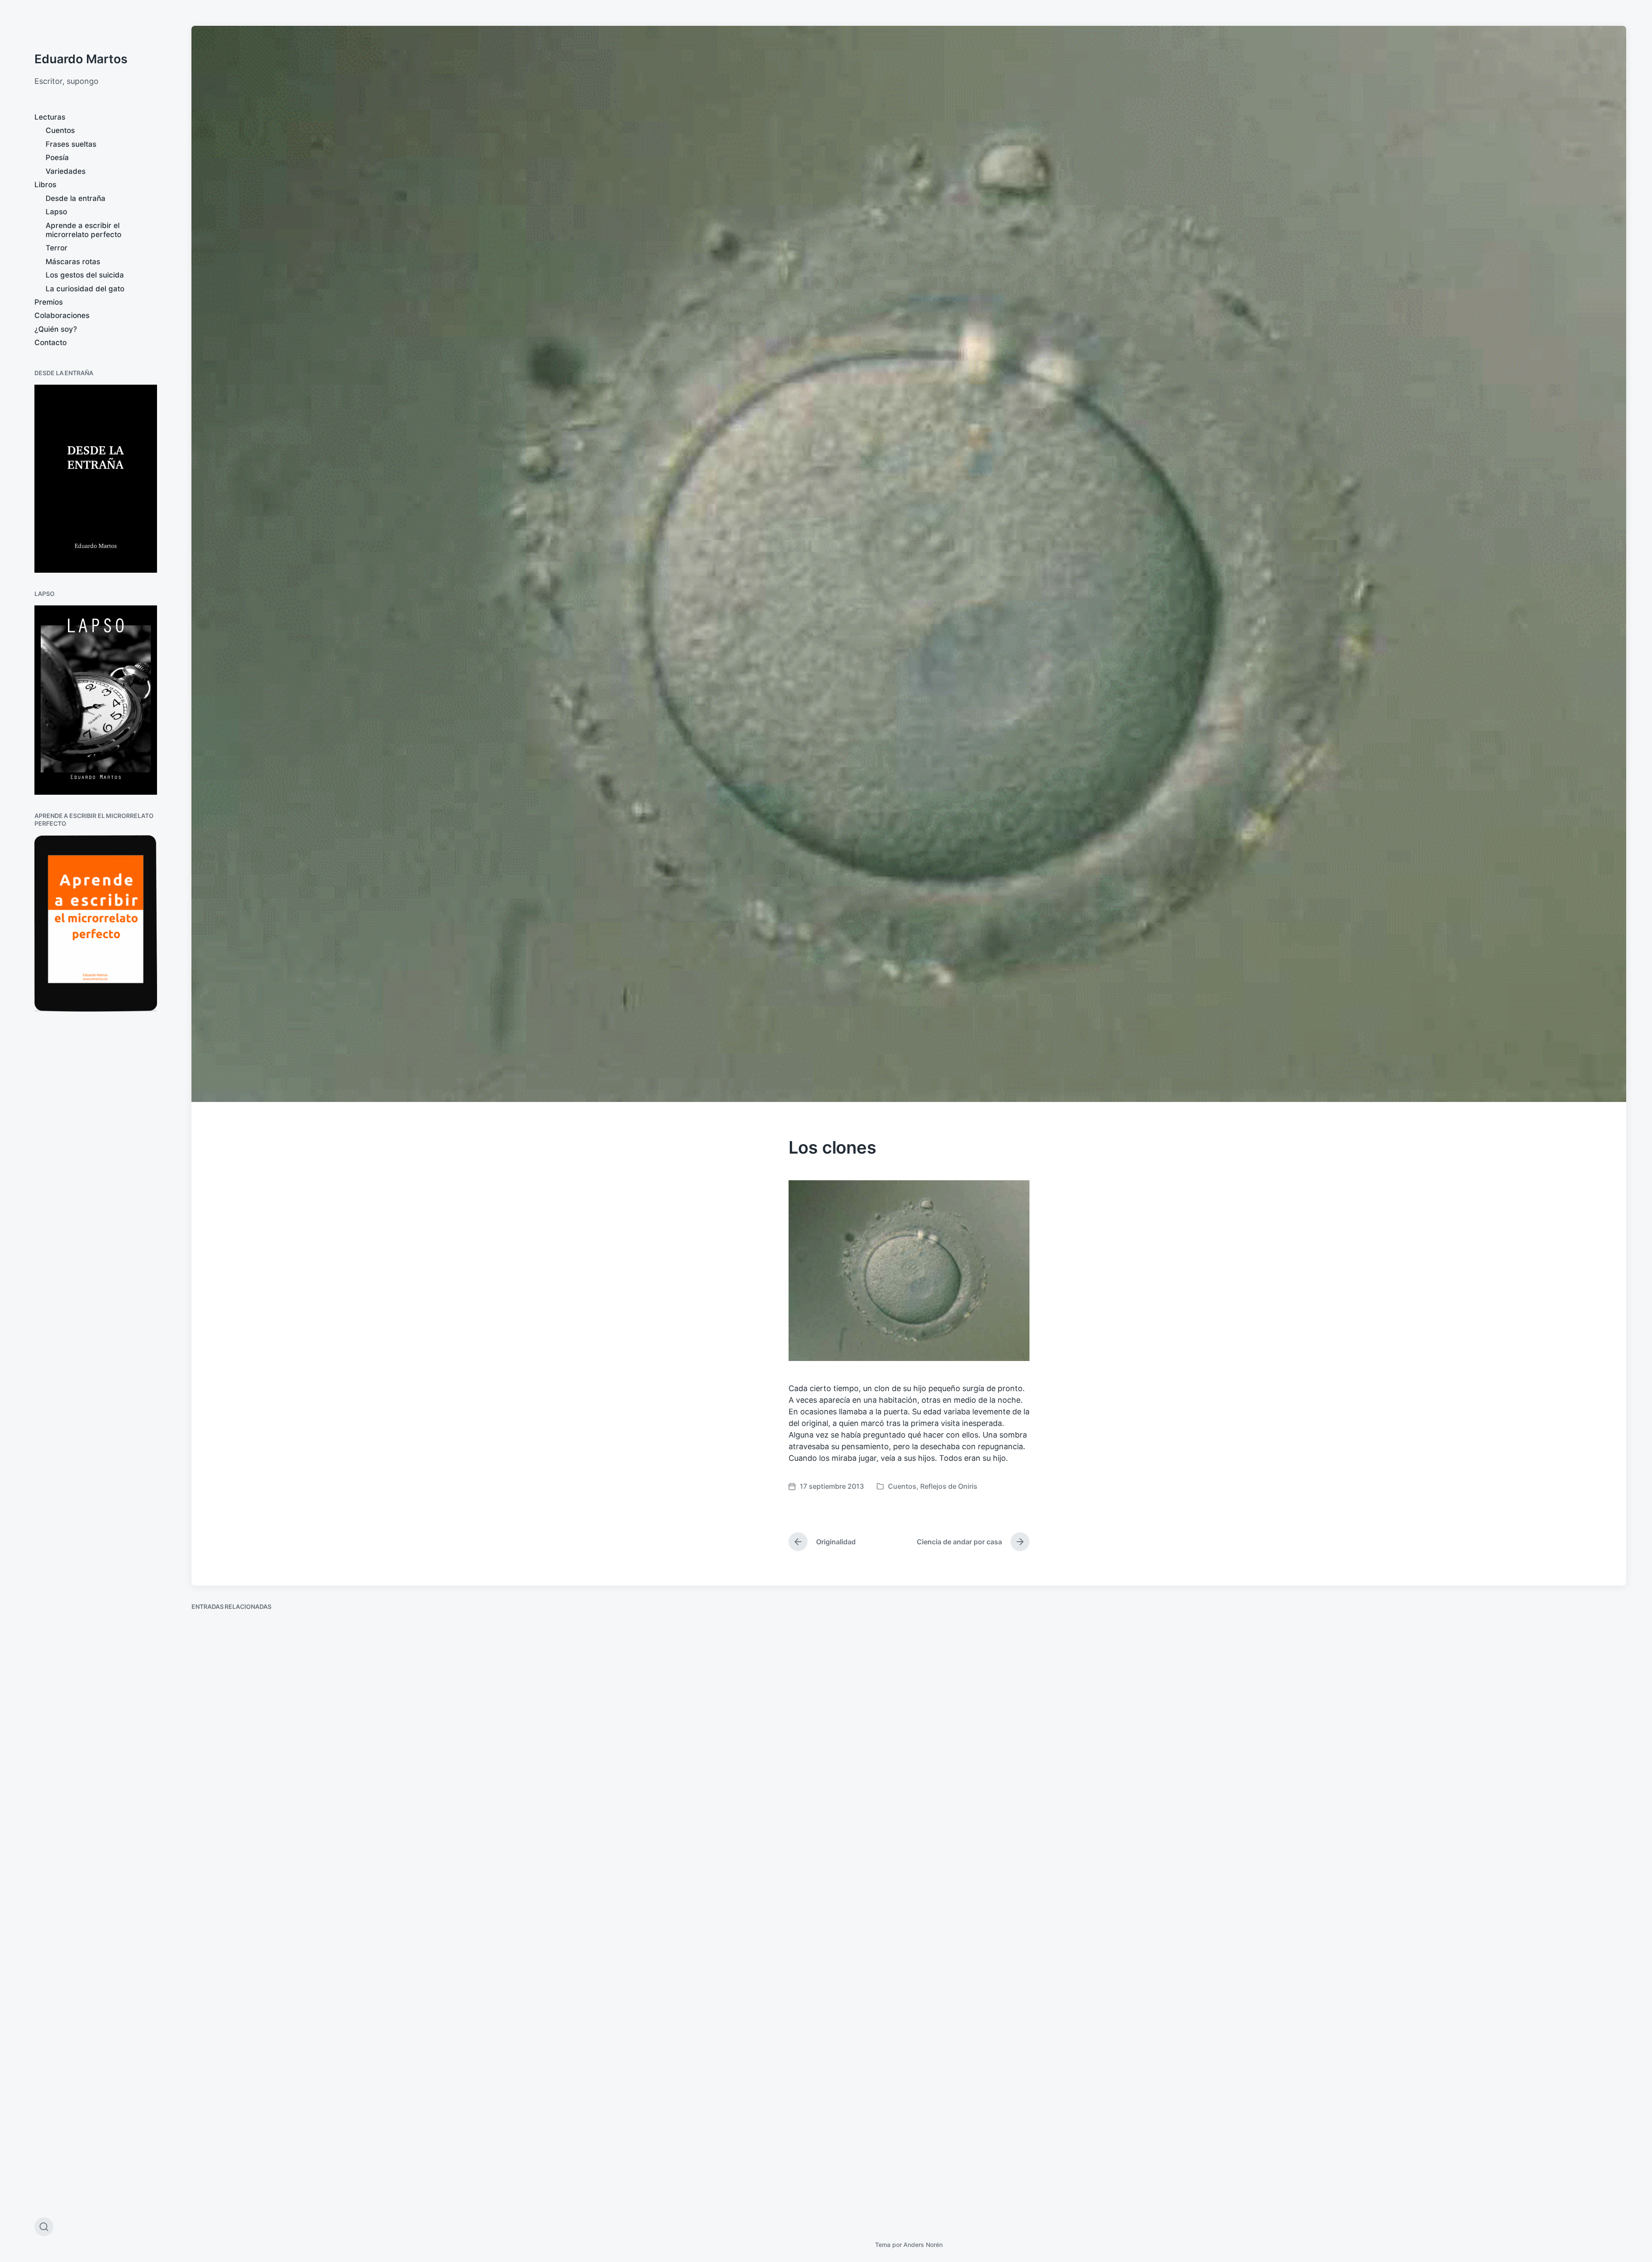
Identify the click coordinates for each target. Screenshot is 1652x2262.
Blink (210, 2193)
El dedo (578, 1893)
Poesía (57, 157)
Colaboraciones (62, 315)
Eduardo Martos (81, 59)
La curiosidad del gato (85, 289)
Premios (49, 302)
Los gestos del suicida (85, 275)
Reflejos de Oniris (949, 1486)
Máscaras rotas (73, 262)
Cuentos (60, 130)
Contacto (51, 343)
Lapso (56, 212)
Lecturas (50, 117)
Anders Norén (923, 2245)
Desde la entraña (76, 198)
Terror (57, 248)
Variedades (66, 171)
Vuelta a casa (1316, 1840)
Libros (45, 185)
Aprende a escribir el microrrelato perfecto (83, 230)
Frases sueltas (71, 144)
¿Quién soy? (56, 329)
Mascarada (949, 1864)
